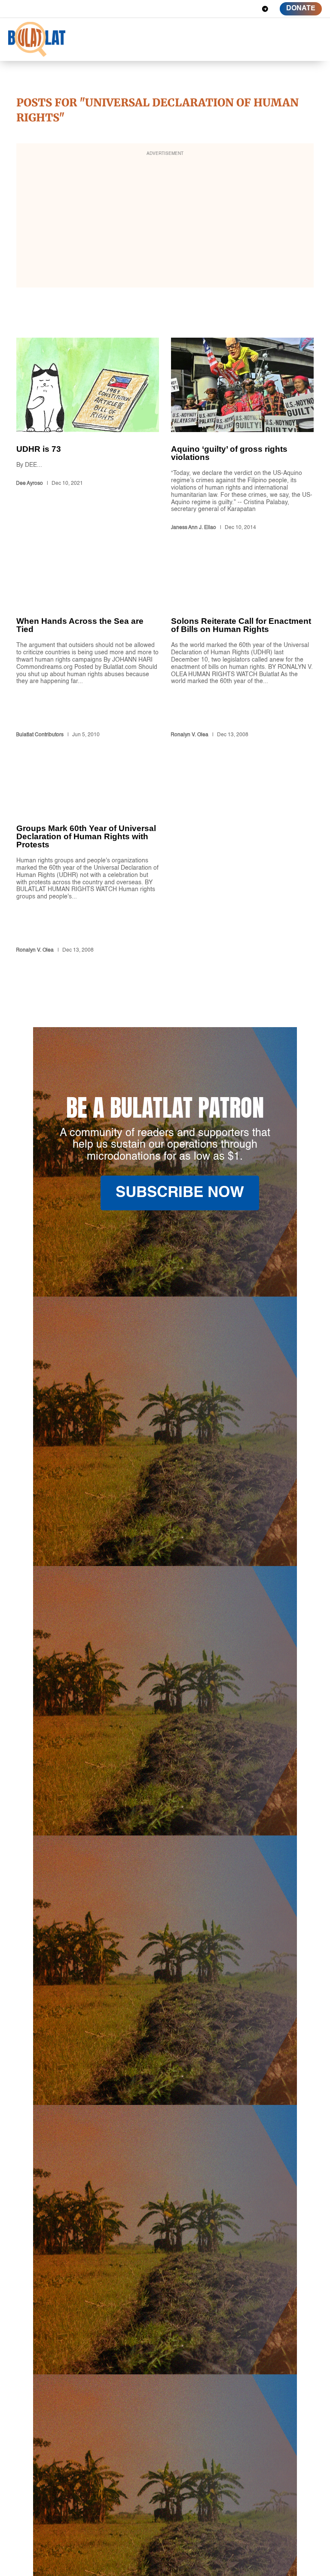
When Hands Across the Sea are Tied (88, 655)
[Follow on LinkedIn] (234, 9)
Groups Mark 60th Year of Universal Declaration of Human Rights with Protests (88, 867)
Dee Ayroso (29, 484)
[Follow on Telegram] (265, 9)
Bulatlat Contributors (40, 735)
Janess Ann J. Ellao (193, 528)
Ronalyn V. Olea (189, 735)
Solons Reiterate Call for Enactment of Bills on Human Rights (242, 655)
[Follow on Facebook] (203, 9)
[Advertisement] (165, 221)
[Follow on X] (219, 9)
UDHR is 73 (88, 436)
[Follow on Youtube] (250, 9)
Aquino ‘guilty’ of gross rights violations (242, 436)
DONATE (301, 9)
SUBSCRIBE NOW (180, 1193)
